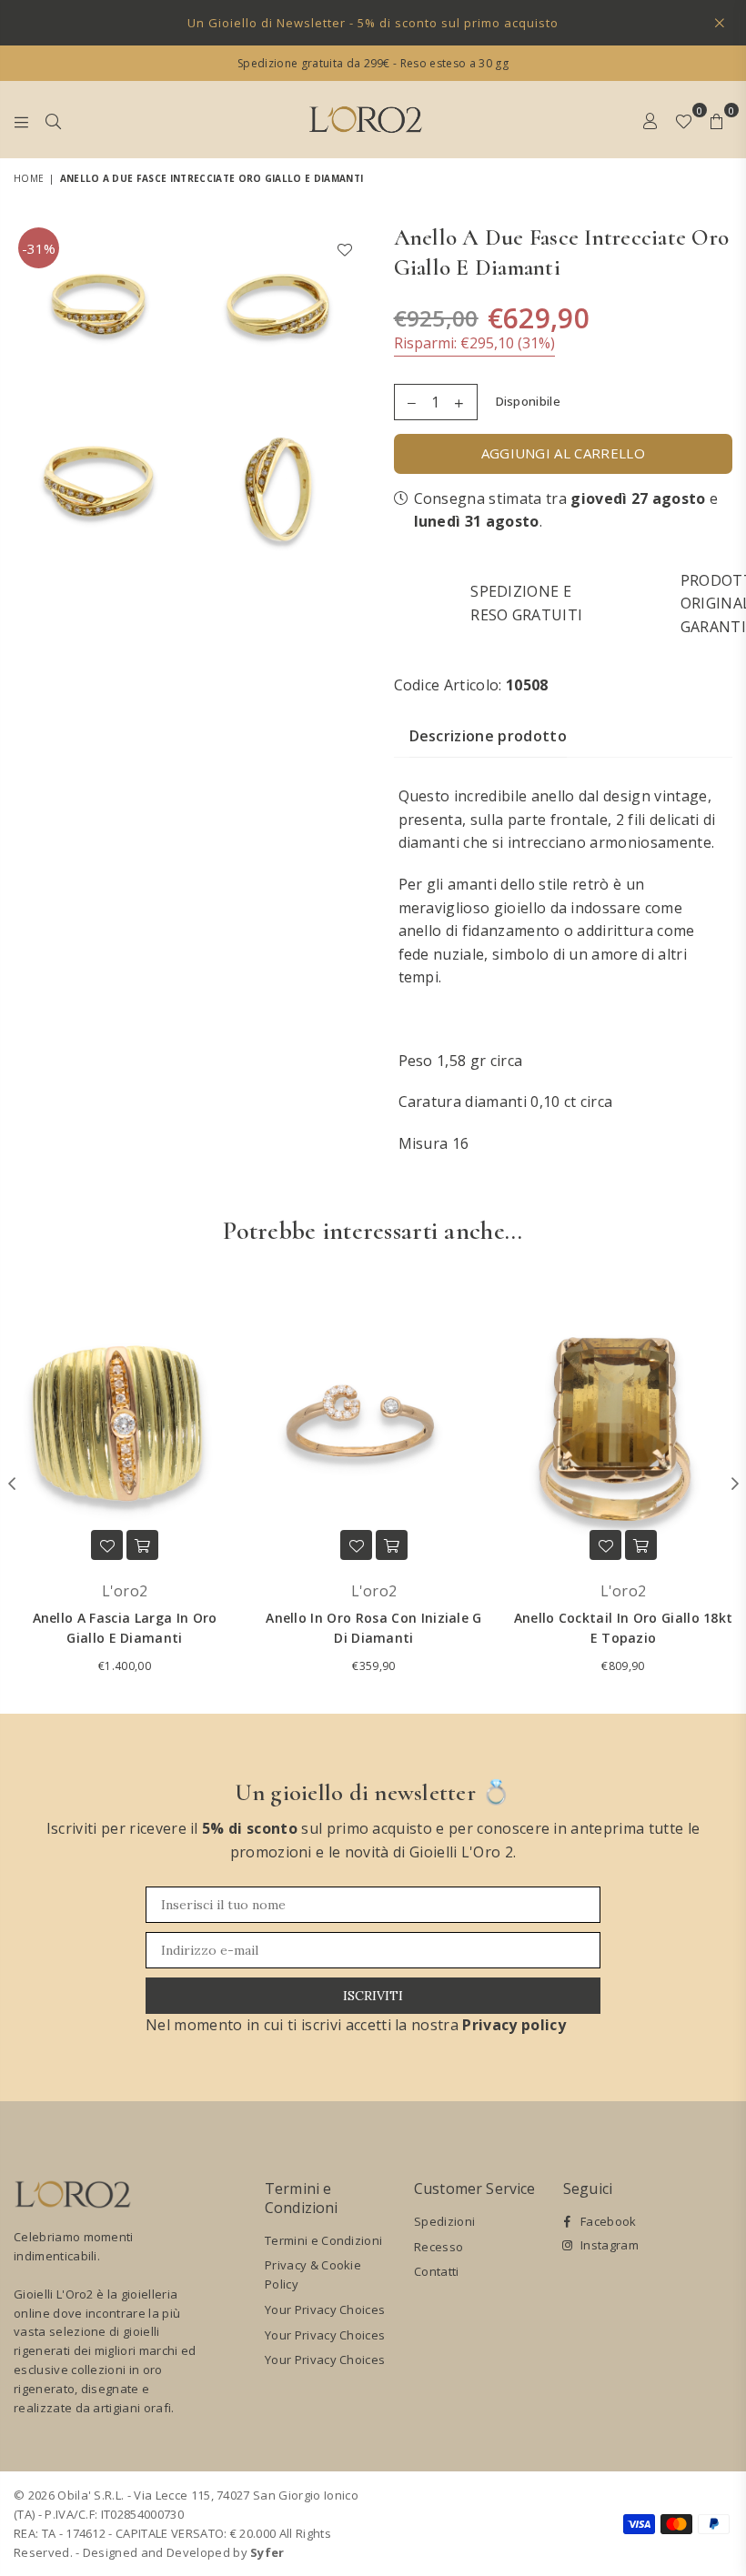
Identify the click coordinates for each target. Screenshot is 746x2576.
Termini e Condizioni (323, 2240)
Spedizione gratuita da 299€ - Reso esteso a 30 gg (373, 63)
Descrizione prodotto (488, 736)
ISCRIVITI (373, 1996)
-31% (39, 248)
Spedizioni (444, 2221)
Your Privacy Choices (325, 2309)
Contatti (437, 2271)
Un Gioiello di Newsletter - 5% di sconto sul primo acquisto (373, 23)
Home (29, 178)
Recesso (439, 2247)
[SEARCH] (53, 119)
